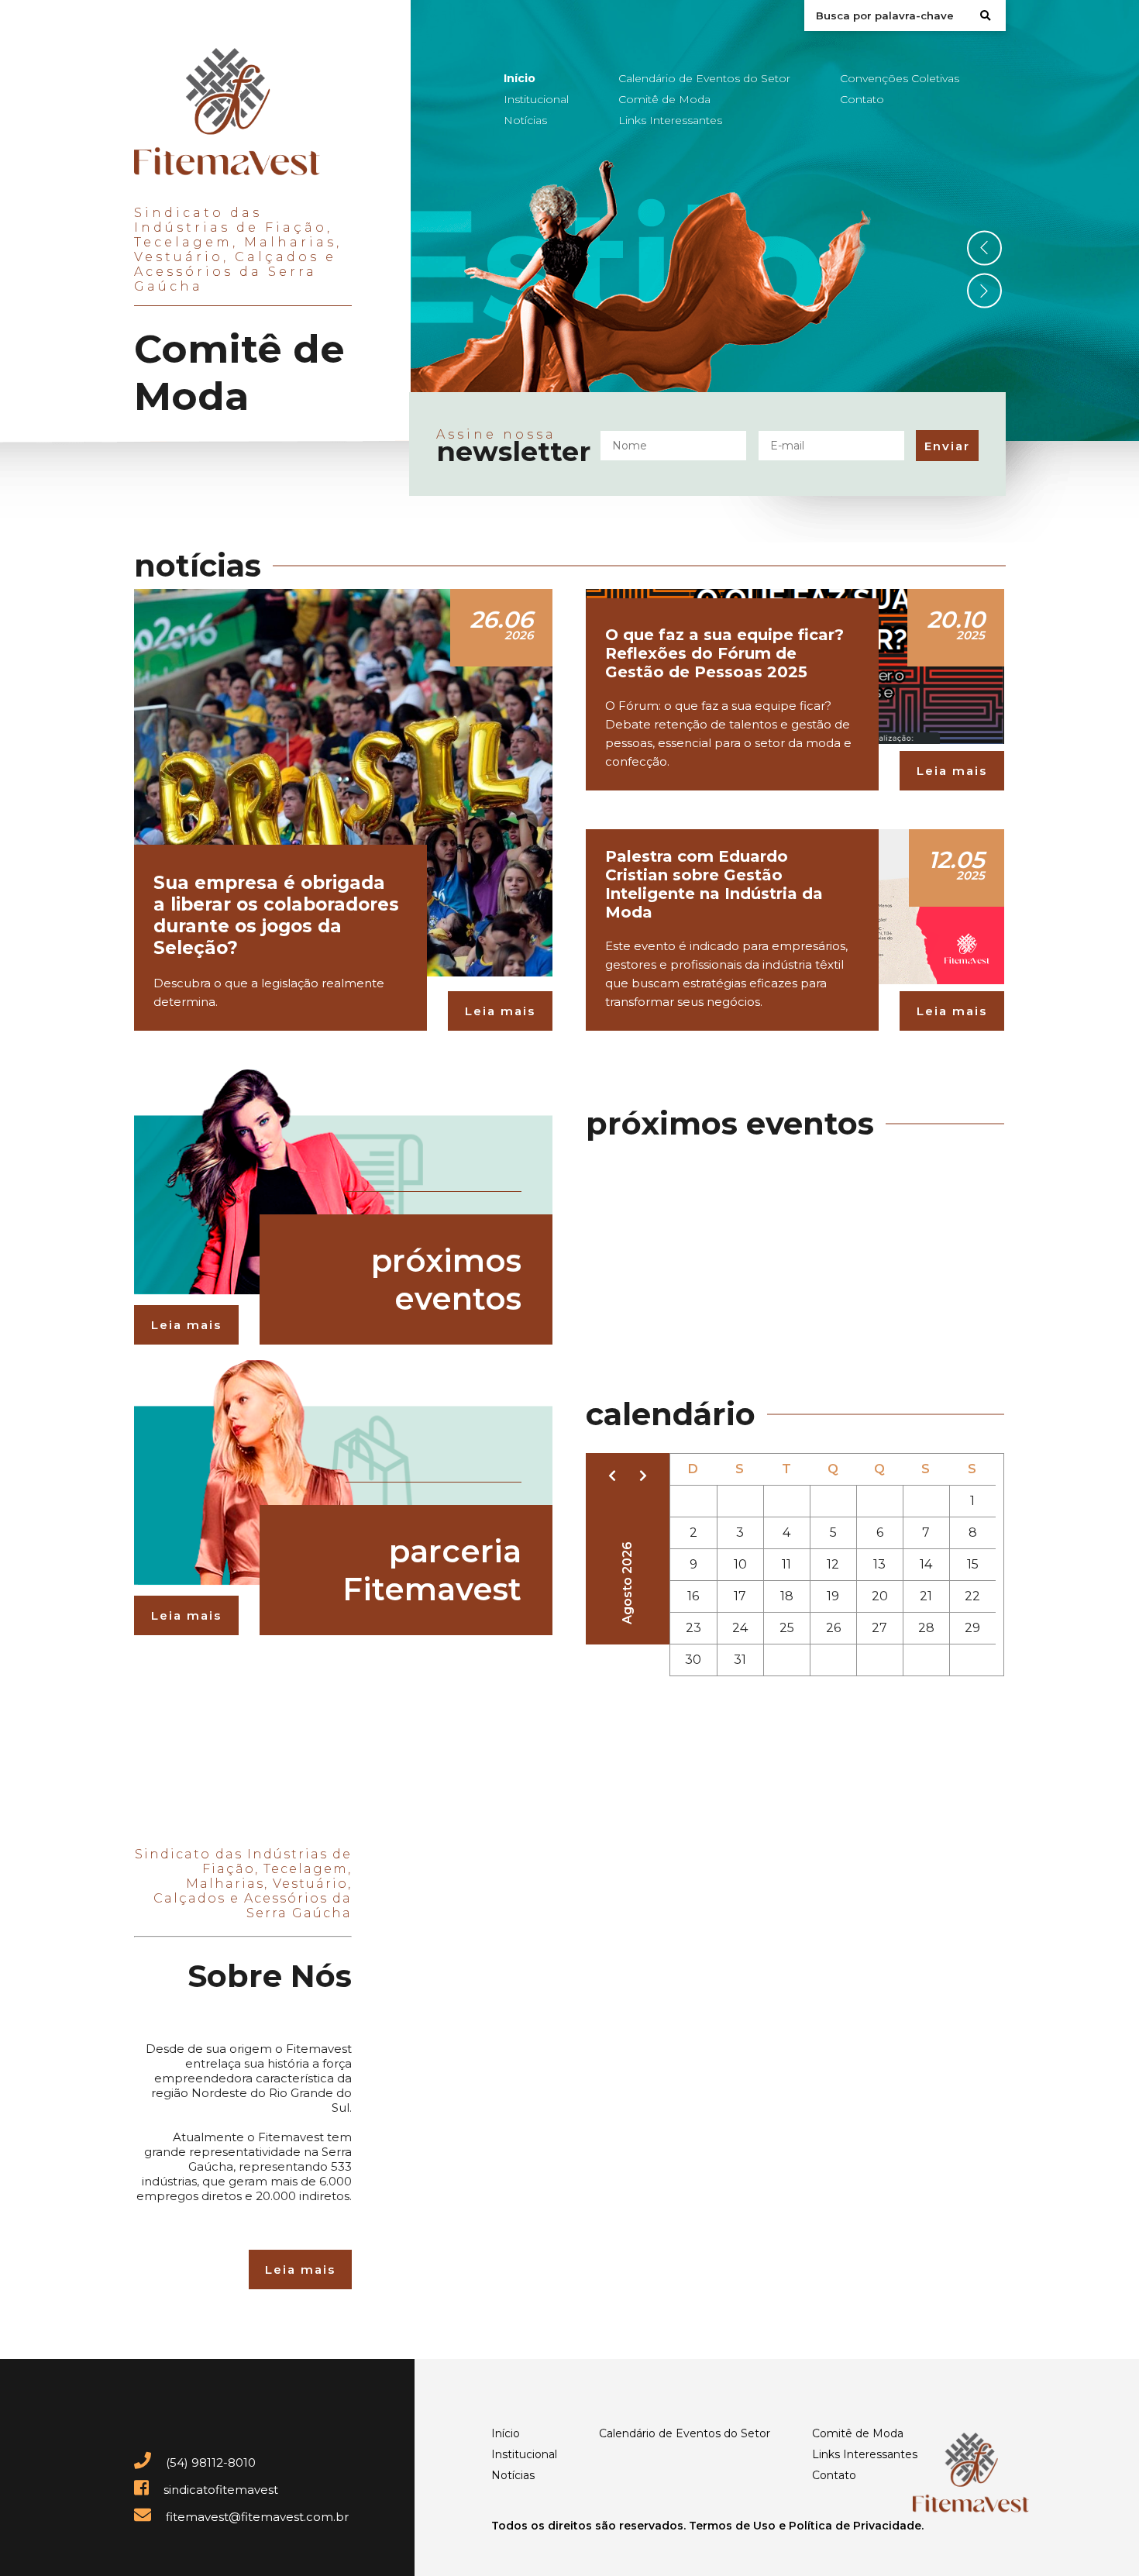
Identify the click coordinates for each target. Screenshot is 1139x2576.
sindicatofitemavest (219, 2490)
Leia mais (500, 1011)
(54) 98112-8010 (209, 2462)
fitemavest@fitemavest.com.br (256, 2517)
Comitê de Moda (664, 99)
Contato (862, 99)
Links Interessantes (670, 120)
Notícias (525, 120)
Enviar (947, 446)
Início (520, 78)
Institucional (536, 99)
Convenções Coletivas (900, 78)
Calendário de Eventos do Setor (704, 78)
